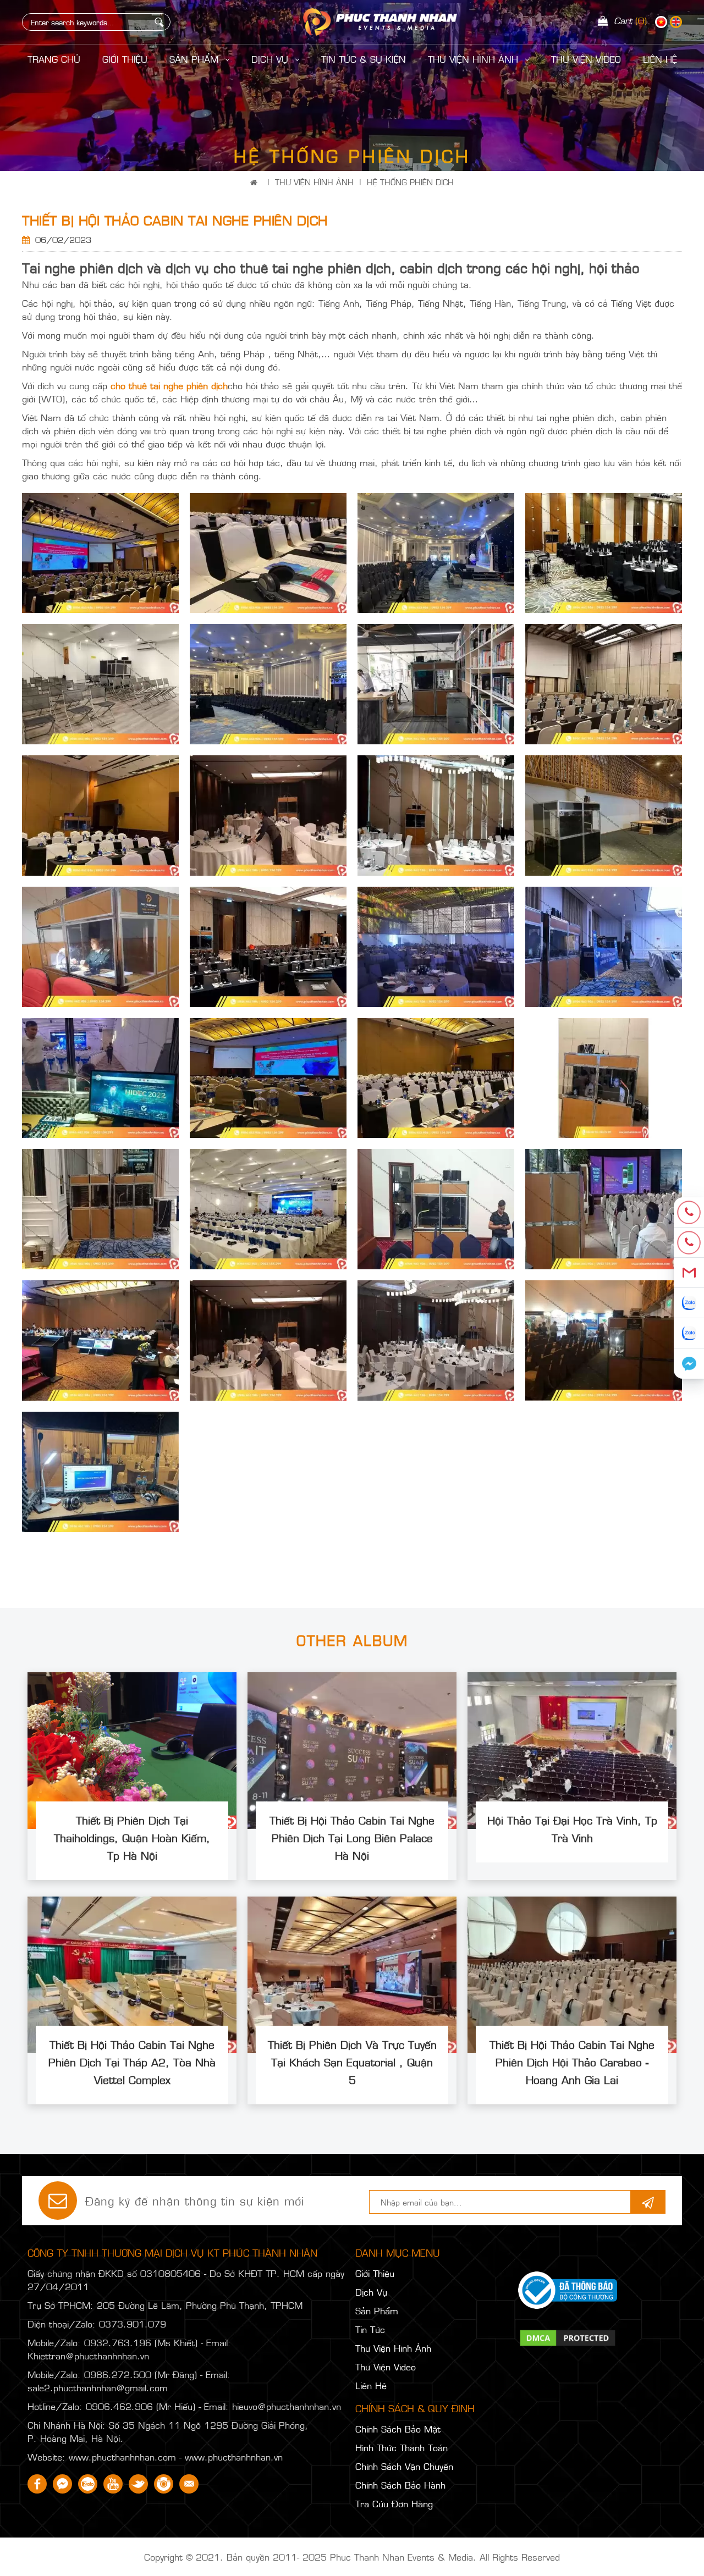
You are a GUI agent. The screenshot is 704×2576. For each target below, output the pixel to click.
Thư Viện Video (586, 59)
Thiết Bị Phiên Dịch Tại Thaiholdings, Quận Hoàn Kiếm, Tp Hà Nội (132, 1837)
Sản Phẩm (196, 59)
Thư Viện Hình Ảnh (475, 59)
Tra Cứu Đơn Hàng (394, 2503)
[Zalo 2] (689, 1333)
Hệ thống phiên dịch (410, 182)
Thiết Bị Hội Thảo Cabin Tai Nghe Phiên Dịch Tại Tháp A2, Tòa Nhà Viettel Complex (132, 2061)
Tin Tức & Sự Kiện (364, 59)
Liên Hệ (371, 2385)
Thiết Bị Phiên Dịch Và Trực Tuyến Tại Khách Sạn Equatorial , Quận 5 (352, 2061)
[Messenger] (689, 1364)
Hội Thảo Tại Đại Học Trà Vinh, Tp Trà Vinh (572, 1828)
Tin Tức (370, 2329)
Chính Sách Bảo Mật (398, 2429)
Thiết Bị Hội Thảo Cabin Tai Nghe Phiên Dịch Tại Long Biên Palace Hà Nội (352, 1837)
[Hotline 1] (689, 1212)
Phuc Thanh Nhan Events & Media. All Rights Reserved (445, 2557)
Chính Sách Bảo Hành (400, 2485)
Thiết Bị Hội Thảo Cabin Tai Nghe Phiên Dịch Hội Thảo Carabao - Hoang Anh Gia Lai (572, 2061)
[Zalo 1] (689, 1303)
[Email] (689, 1273)
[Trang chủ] (256, 182)
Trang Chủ (54, 59)
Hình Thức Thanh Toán (402, 2447)
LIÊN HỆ (660, 59)
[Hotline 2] (689, 1243)
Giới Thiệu (125, 59)
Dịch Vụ (271, 59)
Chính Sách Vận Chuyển (404, 2466)
